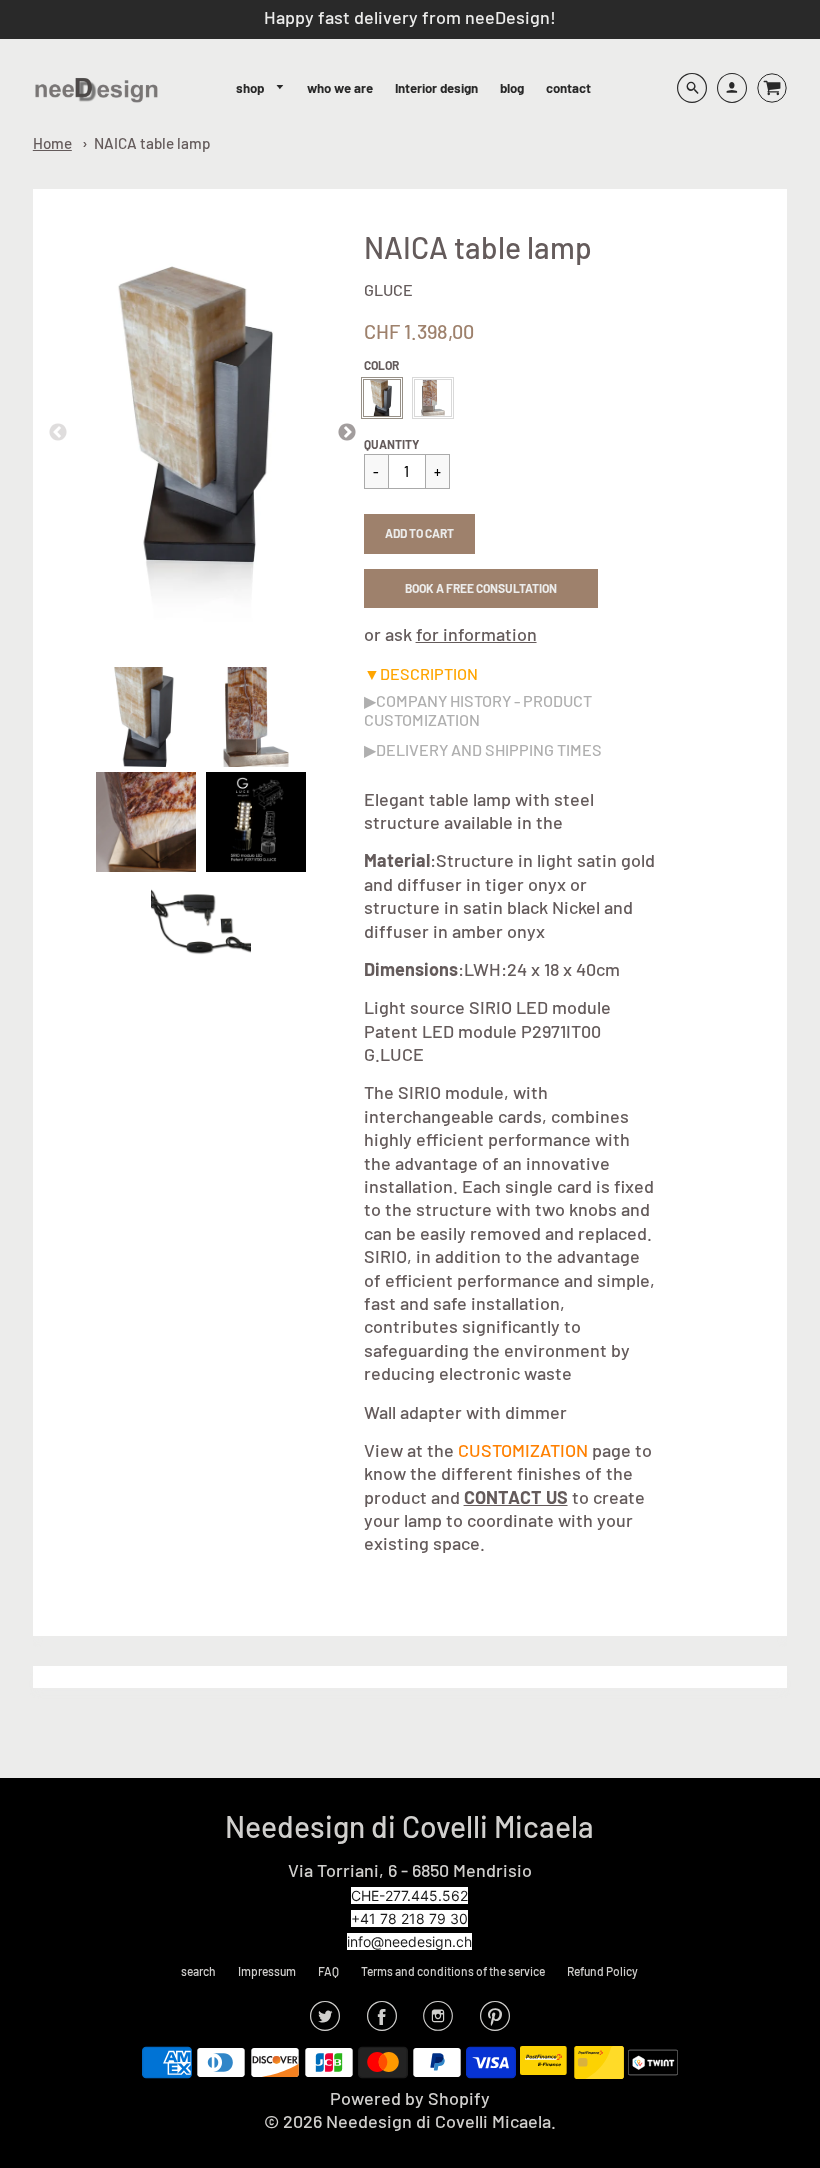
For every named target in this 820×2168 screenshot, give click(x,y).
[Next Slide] (347, 433)
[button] (419, 534)
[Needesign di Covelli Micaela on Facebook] (382, 2022)
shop (251, 88)
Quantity (391, 444)
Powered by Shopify (410, 2098)
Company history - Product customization (478, 710)
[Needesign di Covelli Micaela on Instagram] (438, 2022)
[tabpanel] (146, 717)
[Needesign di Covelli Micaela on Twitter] (325, 2022)
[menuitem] (260, 88)
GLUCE (388, 289)
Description (429, 673)
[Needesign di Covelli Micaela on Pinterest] (495, 2022)
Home (52, 143)
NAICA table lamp (152, 143)
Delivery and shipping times (489, 749)
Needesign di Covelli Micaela (409, 1826)
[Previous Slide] (58, 433)
